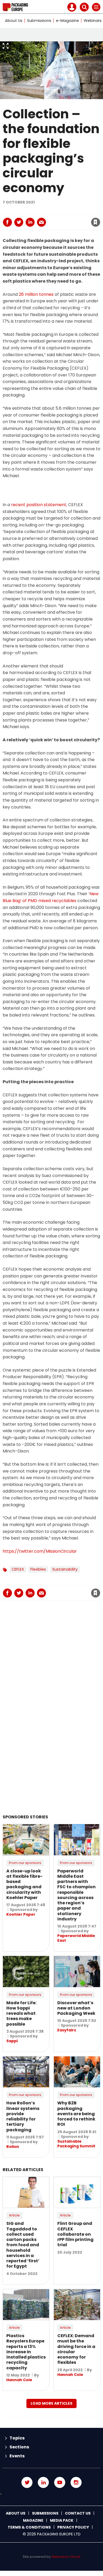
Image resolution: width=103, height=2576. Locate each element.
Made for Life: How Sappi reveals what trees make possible (21, 2013)
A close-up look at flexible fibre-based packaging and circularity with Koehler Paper (24, 1884)
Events (17, 2456)
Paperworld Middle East (76, 1938)
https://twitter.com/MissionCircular (40, 1551)
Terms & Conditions (29, 2527)
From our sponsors (25, 1863)
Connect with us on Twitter (27, 2482)
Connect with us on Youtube (60, 2482)
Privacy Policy (73, 2527)
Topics (17, 2438)
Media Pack (62, 2520)
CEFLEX (18, 1569)
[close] (55, 217)
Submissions (39, 21)
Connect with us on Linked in (43, 2482)
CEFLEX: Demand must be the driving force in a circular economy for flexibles (76, 2349)
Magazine (33, 2520)
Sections (19, 2447)
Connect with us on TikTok (51, 2494)
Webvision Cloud (66, 2557)
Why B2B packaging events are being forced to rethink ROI (76, 2114)
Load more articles (51, 2403)
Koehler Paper (21, 1914)
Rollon (13, 2147)
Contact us (78, 2513)
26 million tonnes (36, 294)
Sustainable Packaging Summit (76, 2144)
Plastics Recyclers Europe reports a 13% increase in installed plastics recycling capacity (26, 2352)
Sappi (12, 2041)
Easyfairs (67, 2030)
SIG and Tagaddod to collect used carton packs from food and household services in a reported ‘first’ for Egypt (23, 2245)
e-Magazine (67, 21)
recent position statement (39, 505)
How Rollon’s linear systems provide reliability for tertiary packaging (23, 2116)
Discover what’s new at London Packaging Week (76, 2008)
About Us (14, 21)
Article (14, 2215)
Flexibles (38, 1569)
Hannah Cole (19, 2380)
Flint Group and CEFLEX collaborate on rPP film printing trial (75, 2234)
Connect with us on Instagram (76, 2482)
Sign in (26, 211)
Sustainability (65, 1569)
